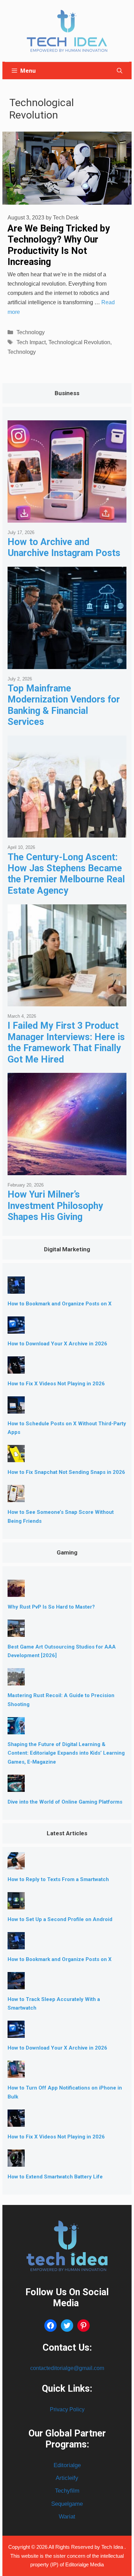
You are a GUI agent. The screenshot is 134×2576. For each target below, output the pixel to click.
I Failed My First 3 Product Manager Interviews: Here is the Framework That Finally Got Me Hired (66, 1042)
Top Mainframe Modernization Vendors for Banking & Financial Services (64, 705)
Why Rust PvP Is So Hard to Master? (51, 1607)
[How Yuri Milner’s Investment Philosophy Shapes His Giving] (67, 1170)
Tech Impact (31, 342)
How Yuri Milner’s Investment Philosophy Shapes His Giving (55, 1206)
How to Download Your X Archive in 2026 (57, 1344)
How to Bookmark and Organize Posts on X (60, 1304)
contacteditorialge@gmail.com (67, 2368)
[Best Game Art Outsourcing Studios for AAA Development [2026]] (16, 1631)
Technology (31, 332)
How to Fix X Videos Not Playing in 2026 (56, 1384)
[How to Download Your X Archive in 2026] (16, 1328)
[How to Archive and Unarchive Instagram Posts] (67, 517)
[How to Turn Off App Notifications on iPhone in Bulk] (16, 2072)
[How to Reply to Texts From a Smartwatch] (16, 1864)
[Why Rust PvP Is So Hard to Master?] (16, 1592)
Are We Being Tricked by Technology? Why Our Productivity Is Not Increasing (59, 245)
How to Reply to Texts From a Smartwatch (58, 1879)
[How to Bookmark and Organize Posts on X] (16, 1288)
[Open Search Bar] (120, 71)
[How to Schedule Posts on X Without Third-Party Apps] (16, 1408)
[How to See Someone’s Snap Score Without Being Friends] (16, 1497)
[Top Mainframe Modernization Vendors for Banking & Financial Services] (67, 664)
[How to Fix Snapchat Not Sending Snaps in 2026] (16, 1457)
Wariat (67, 2517)
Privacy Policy (67, 2409)
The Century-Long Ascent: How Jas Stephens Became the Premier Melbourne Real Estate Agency (66, 874)
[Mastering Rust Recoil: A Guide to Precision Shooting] (16, 1680)
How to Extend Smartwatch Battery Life (55, 2177)
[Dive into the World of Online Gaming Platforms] (16, 1787)
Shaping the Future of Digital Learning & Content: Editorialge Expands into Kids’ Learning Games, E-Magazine (66, 1753)
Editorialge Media (85, 2564)
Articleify (67, 2478)
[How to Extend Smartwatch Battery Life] (16, 2161)
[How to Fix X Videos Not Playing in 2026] (16, 1368)
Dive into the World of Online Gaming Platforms (65, 1802)
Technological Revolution (79, 342)
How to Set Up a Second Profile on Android (60, 1919)
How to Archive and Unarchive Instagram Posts (64, 547)
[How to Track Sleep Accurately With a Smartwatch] (16, 1984)
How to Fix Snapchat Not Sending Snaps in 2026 (66, 1472)
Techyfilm (67, 2491)
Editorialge (67, 2465)
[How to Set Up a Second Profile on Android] (16, 1904)
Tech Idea (113, 2547)
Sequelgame (67, 2504)
